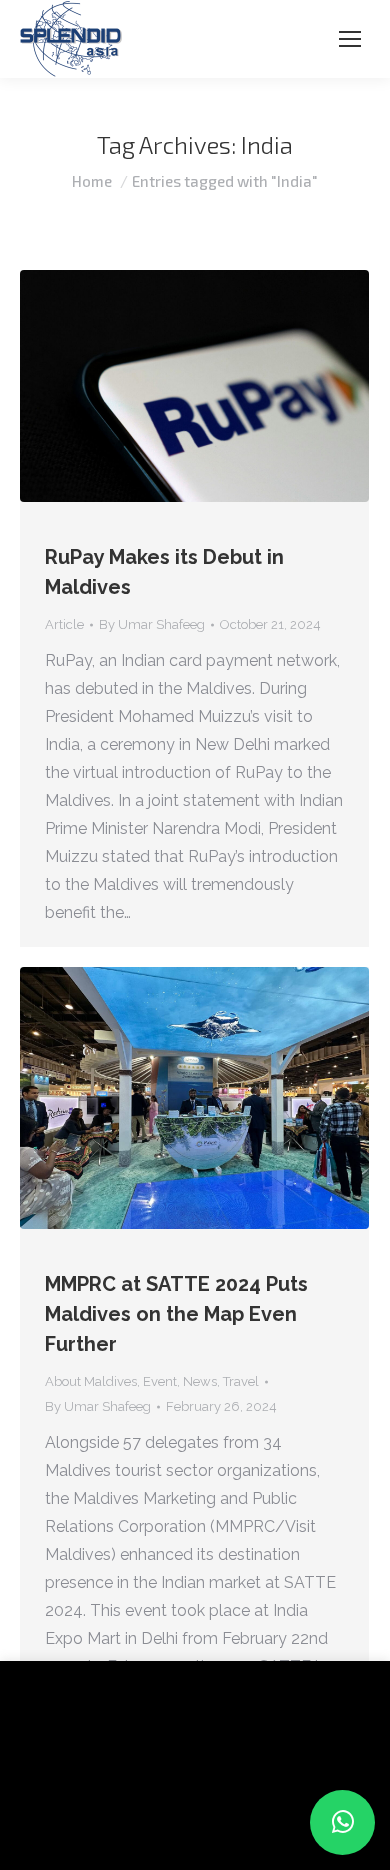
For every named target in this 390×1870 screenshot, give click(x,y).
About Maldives (91, 1381)
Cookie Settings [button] (82, 1824)
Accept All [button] (192, 1824)
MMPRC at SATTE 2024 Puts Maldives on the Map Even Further (176, 1314)
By (152, 624)
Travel (241, 1381)
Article (64, 624)
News (200, 1381)
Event (160, 1381)
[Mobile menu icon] (350, 39)
